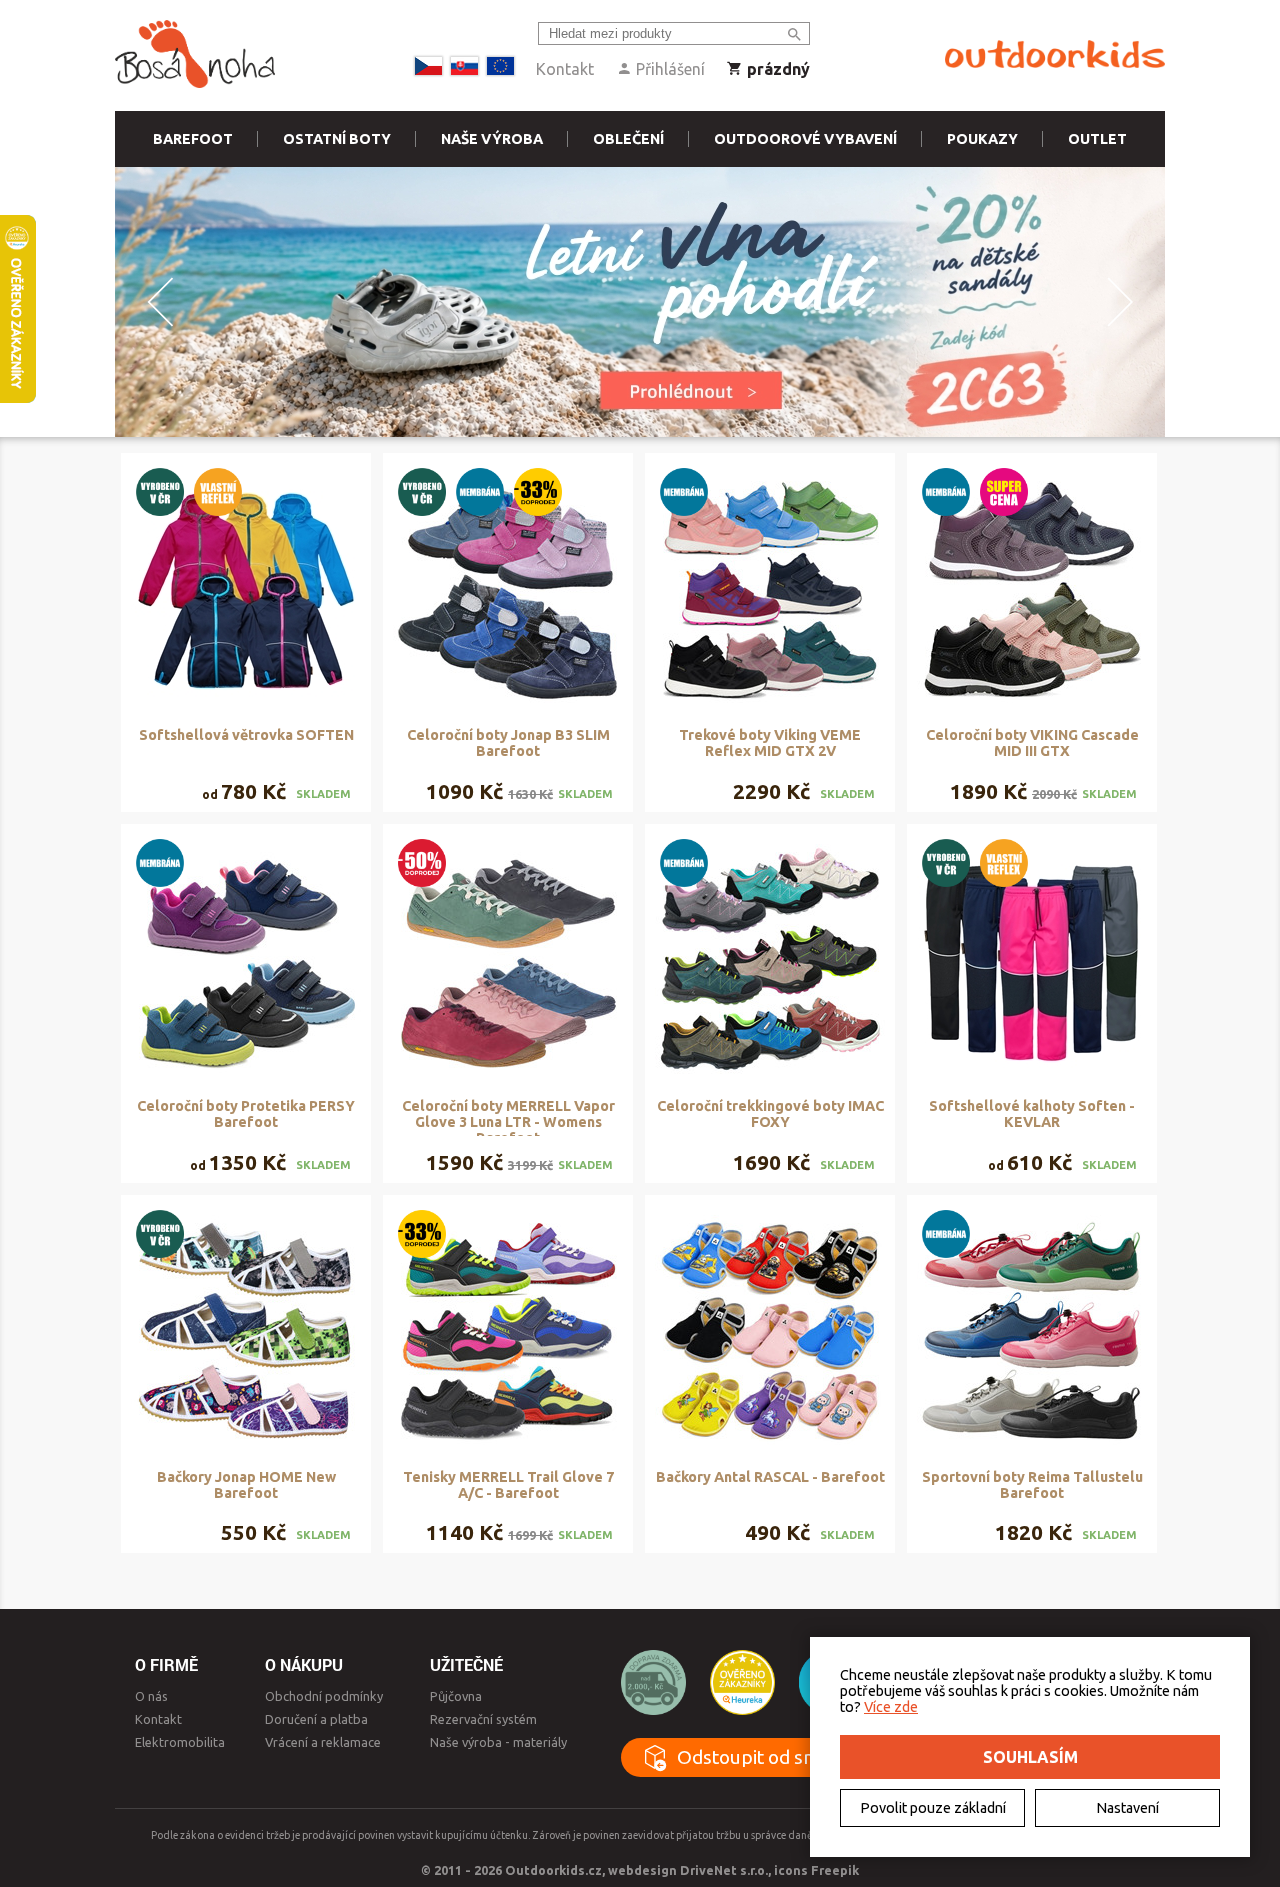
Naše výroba (492, 139)
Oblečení (628, 139)
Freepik (835, 1870)
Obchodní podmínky (324, 1696)
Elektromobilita (180, 1742)
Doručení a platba (316, 1719)
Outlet (1097, 139)
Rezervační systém (483, 1719)
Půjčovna (456, 1696)
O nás (151, 1696)
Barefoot (193, 139)
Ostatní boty (337, 139)
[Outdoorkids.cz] (1055, 55)
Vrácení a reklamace (323, 1742)
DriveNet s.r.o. (724, 1870)
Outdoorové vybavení (805, 139)
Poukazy (982, 139)
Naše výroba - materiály (498, 1742)
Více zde (891, 1707)
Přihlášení (668, 69)
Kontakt (565, 69)
